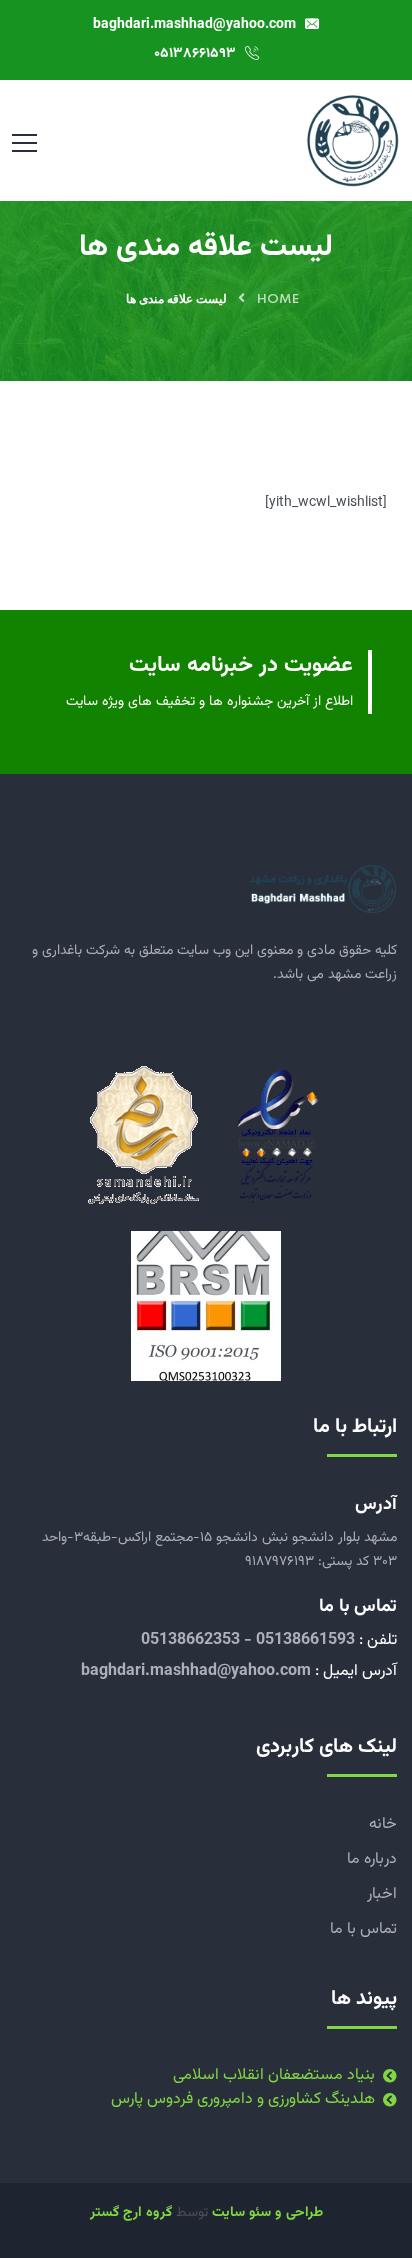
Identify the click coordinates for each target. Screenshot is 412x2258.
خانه (383, 1824)
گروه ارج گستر (131, 2213)
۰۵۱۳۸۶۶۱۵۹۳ (197, 54)
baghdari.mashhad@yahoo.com (196, 25)
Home (278, 299)
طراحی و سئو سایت (267, 2213)
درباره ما (372, 1859)
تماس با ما (363, 1929)
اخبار (382, 1894)
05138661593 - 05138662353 (248, 1640)
